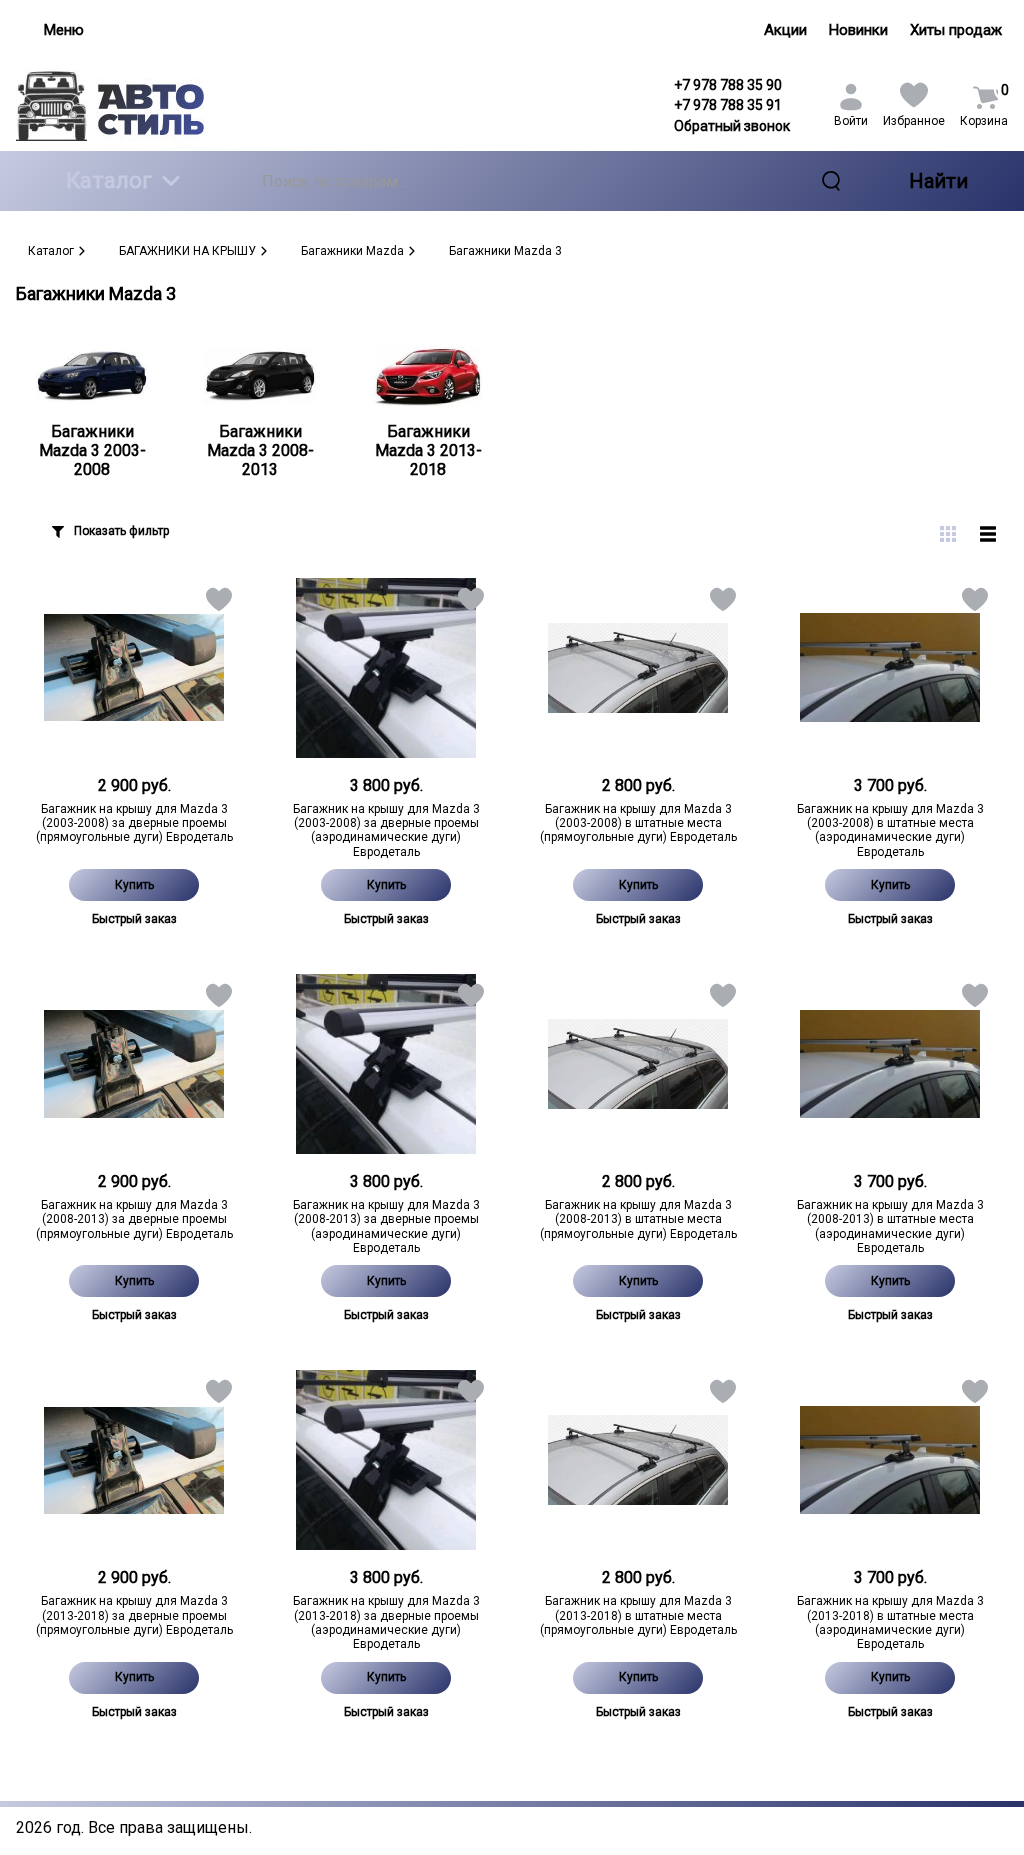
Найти (938, 181)
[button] (217, 603)
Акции (785, 30)
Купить (134, 885)
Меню (64, 30)
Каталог (109, 180)
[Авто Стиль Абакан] (134, 105)
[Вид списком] (988, 534)
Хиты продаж (956, 30)
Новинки (858, 30)
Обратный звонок (732, 126)
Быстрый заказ (134, 919)
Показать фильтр (121, 531)
